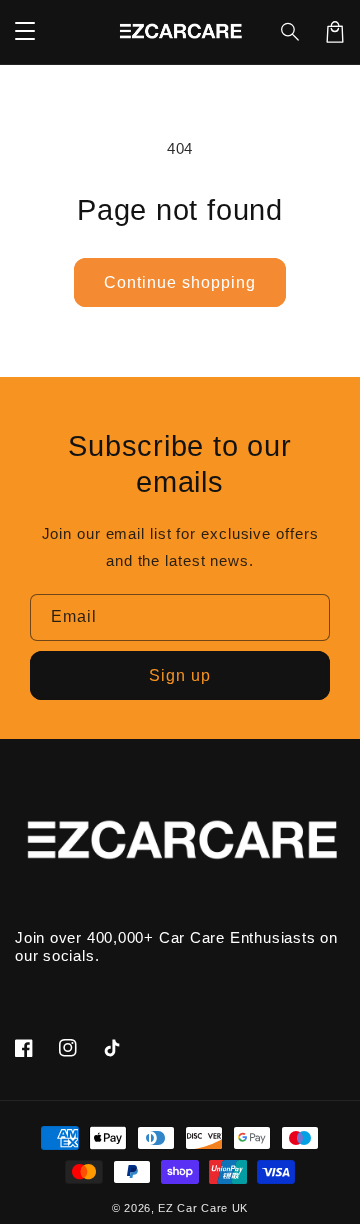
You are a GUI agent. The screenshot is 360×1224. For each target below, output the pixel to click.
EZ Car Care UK (203, 1208)
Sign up (180, 675)
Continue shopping (180, 282)
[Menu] (25, 32)
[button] (291, 32)
